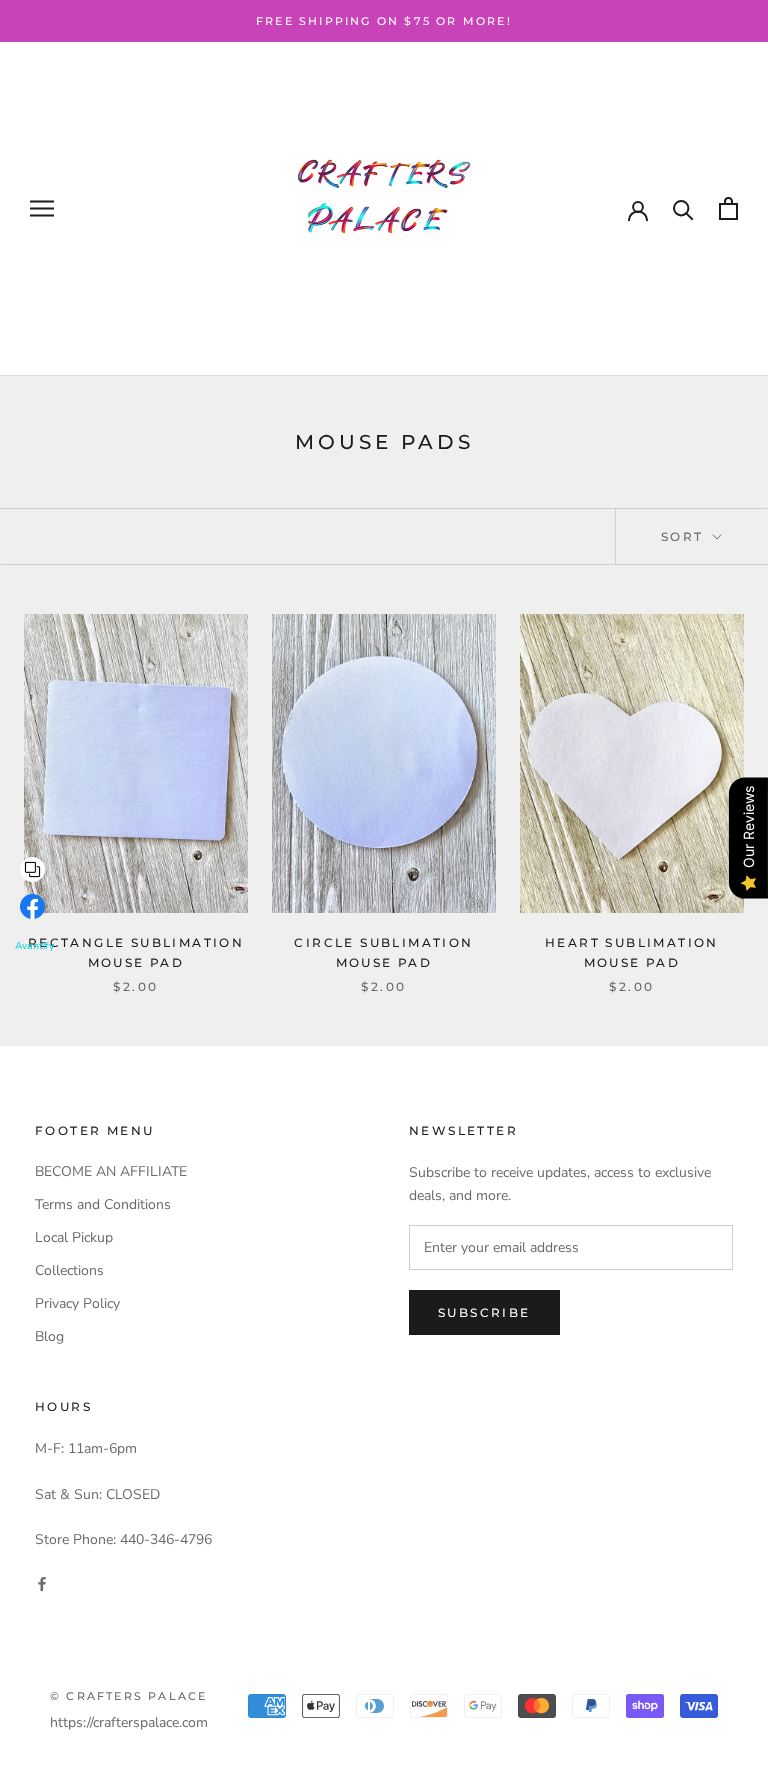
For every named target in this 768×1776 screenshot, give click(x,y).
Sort (685, 536)
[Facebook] (42, 1582)
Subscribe (484, 1312)
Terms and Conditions (103, 1204)
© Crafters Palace (128, 1696)
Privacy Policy (77, 1303)
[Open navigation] (42, 208)
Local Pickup (74, 1237)
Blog (49, 1336)
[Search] (683, 208)
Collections (69, 1270)
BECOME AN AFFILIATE (111, 1171)
